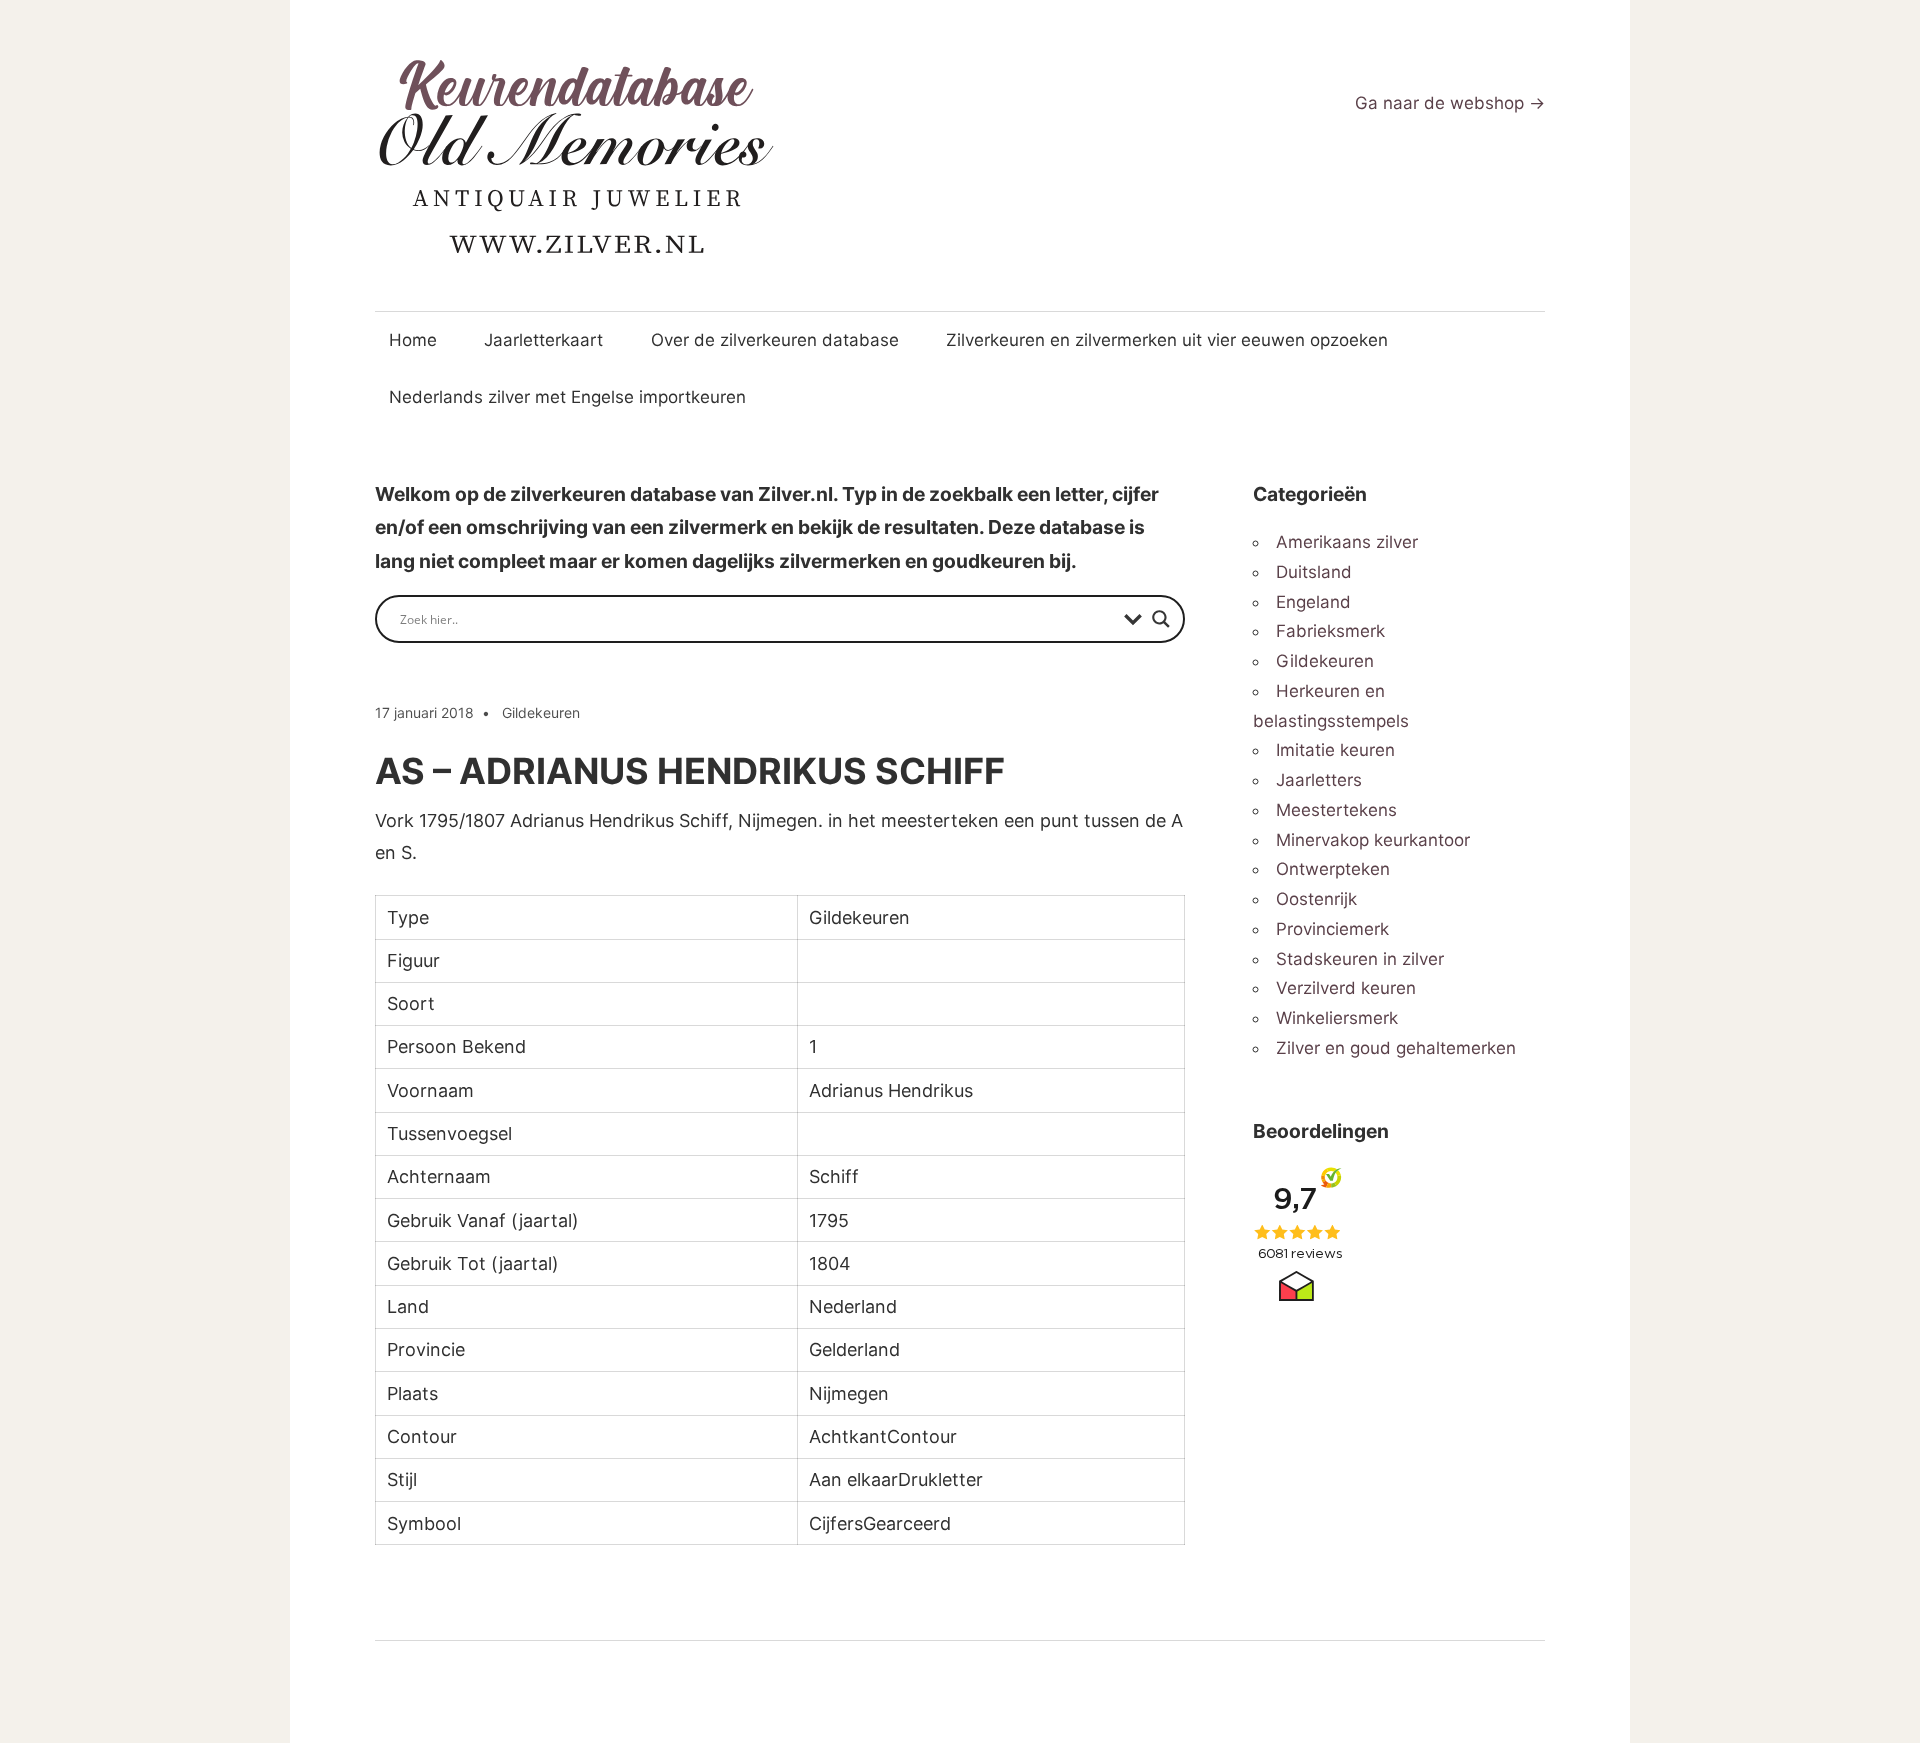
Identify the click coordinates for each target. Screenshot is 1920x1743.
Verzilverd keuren (1346, 988)
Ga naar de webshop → (1450, 103)
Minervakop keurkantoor (1373, 840)
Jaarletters (1319, 780)
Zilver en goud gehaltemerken (1396, 1048)
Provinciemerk (1332, 929)
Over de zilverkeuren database (775, 340)
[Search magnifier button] (1161, 619)
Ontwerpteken (1333, 869)
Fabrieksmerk (1330, 631)
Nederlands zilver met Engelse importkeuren (567, 397)
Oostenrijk (1316, 899)
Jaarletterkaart (543, 340)
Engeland (1313, 602)
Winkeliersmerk (1337, 1018)
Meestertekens (1336, 810)
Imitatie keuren (1335, 750)
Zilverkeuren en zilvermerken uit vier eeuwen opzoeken (1167, 340)
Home (413, 340)
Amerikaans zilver (1347, 542)
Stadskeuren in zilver (1360, 959)
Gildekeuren (541, 712)
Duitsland (1314, 572)
